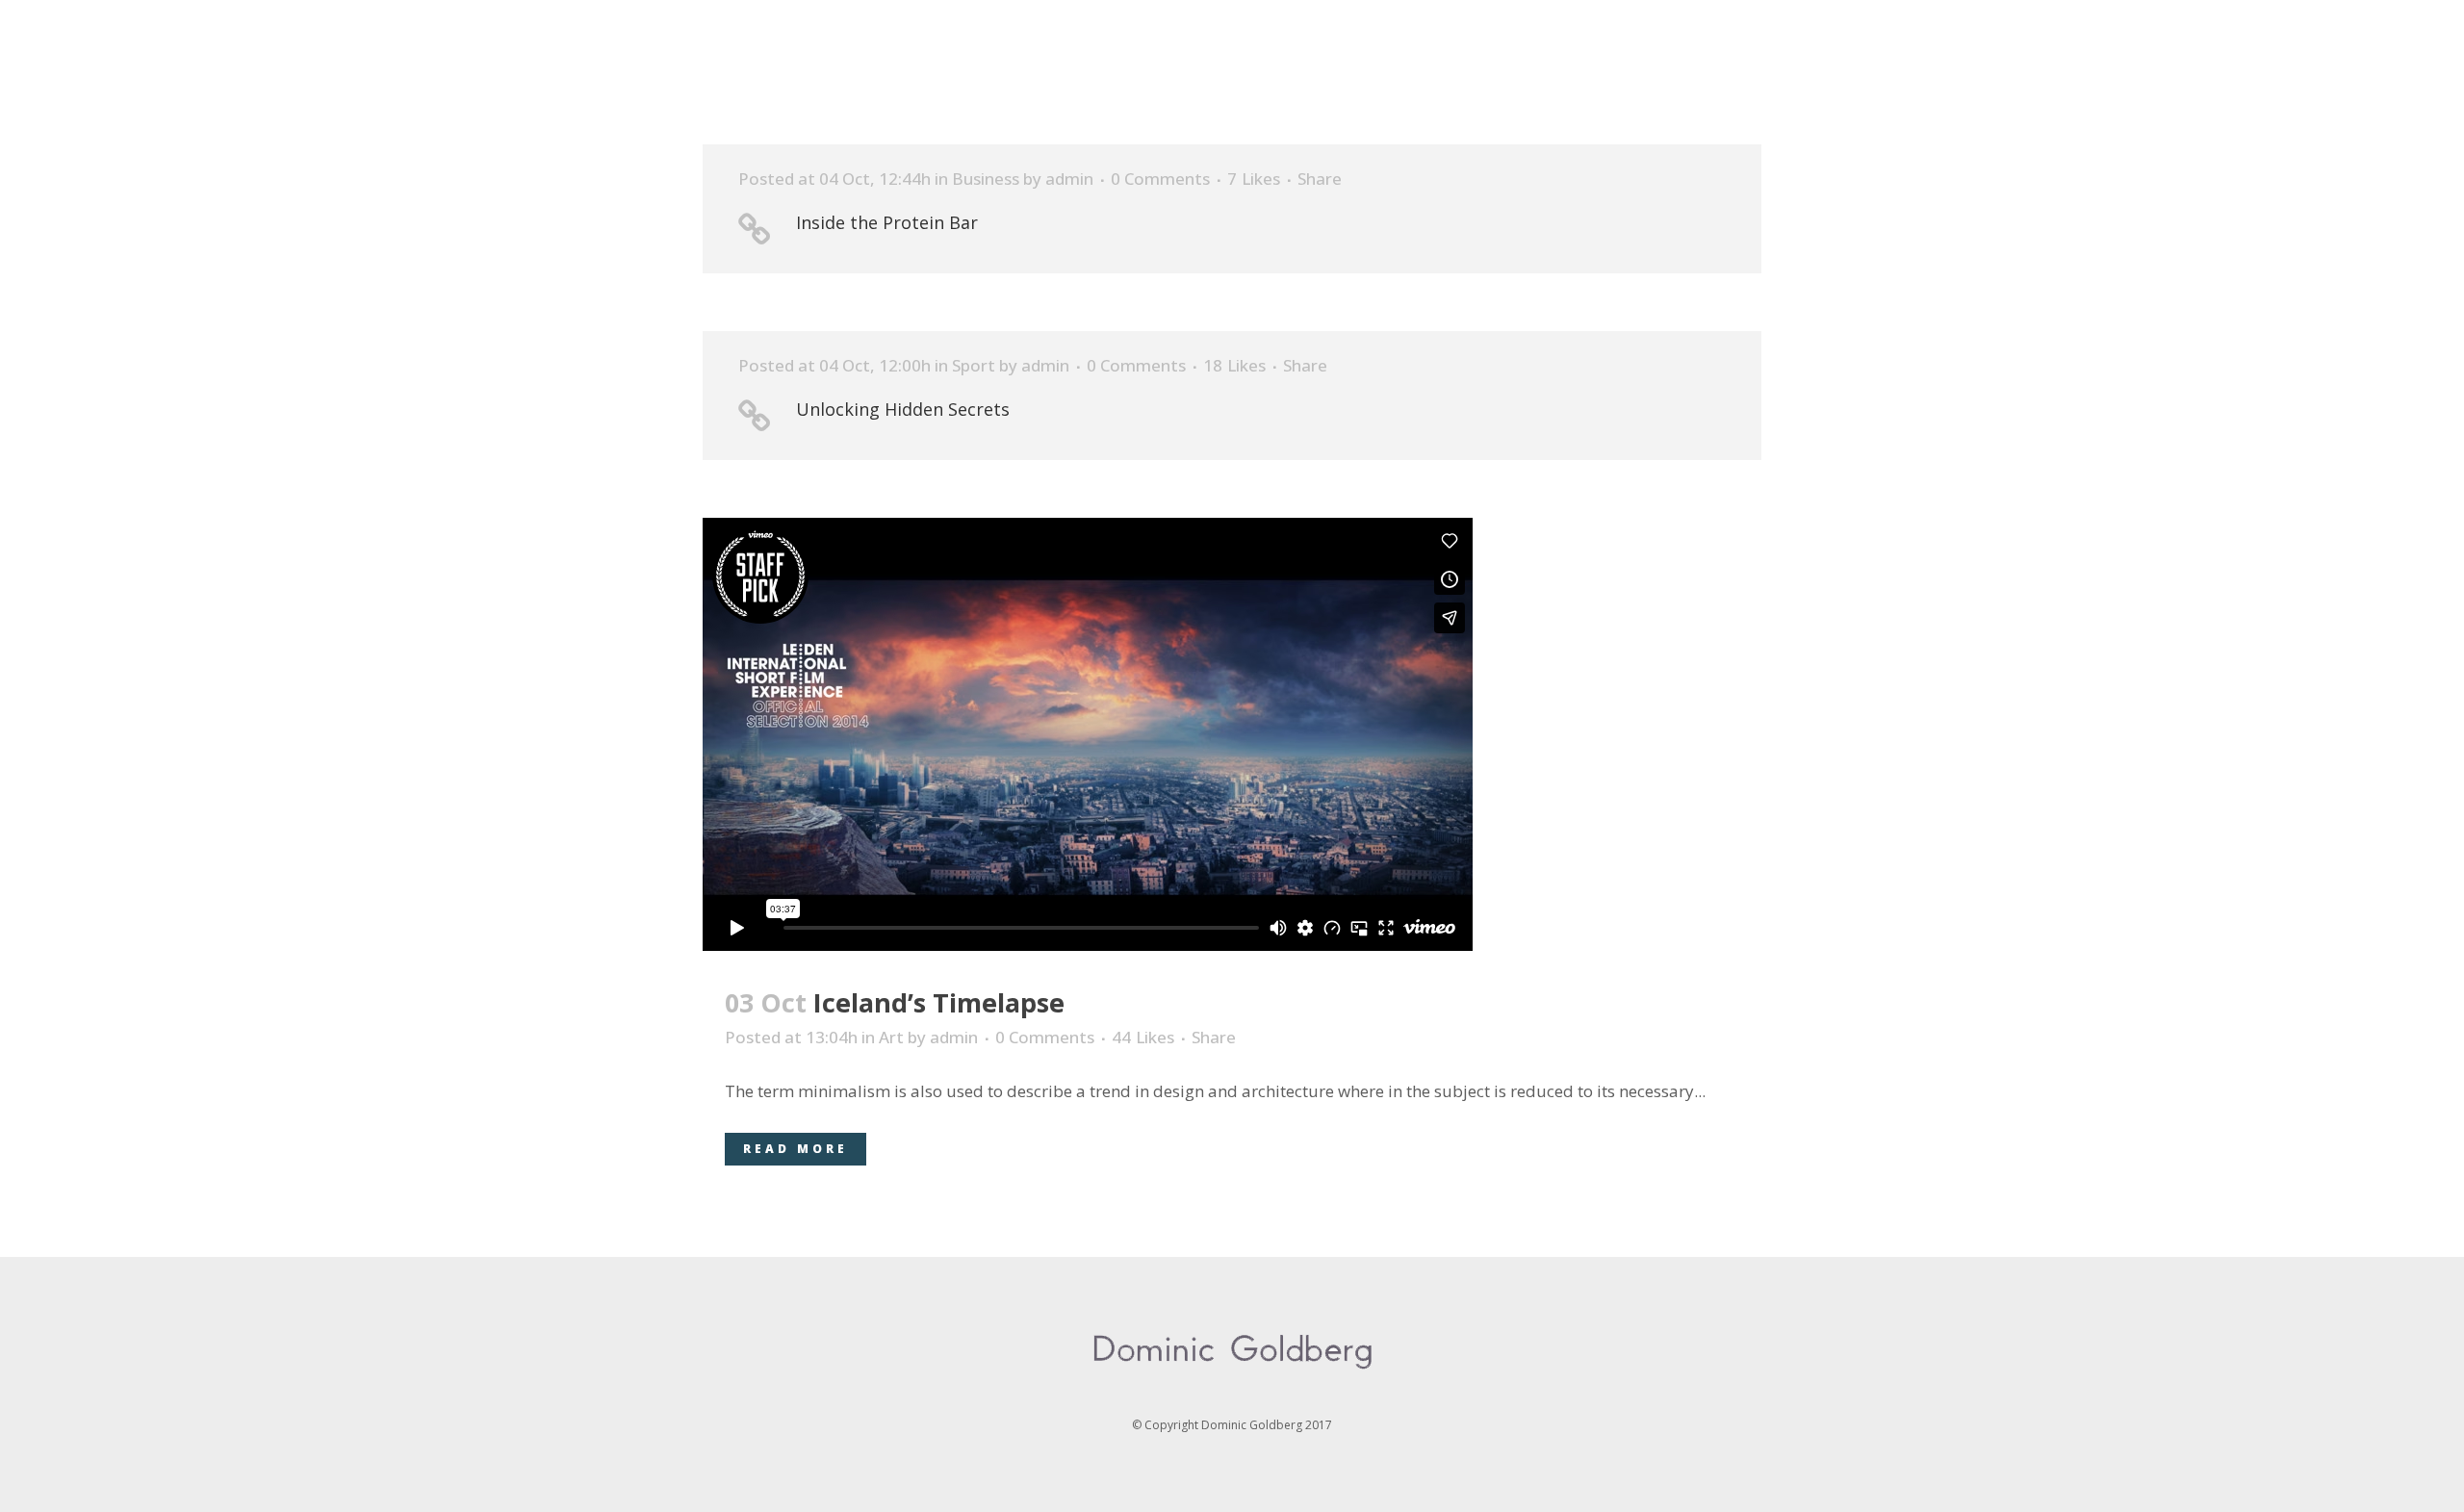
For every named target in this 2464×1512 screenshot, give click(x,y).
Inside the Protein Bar (887, 222)
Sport (974, 365)
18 (1234, 366)
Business (986, 179)
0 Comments (1160, 179)
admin (1069, 179)
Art (891, 1037)
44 (1143, 1038)
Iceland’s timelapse (939, 1002)
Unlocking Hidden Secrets (903, 409)
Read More (796, 1149)
